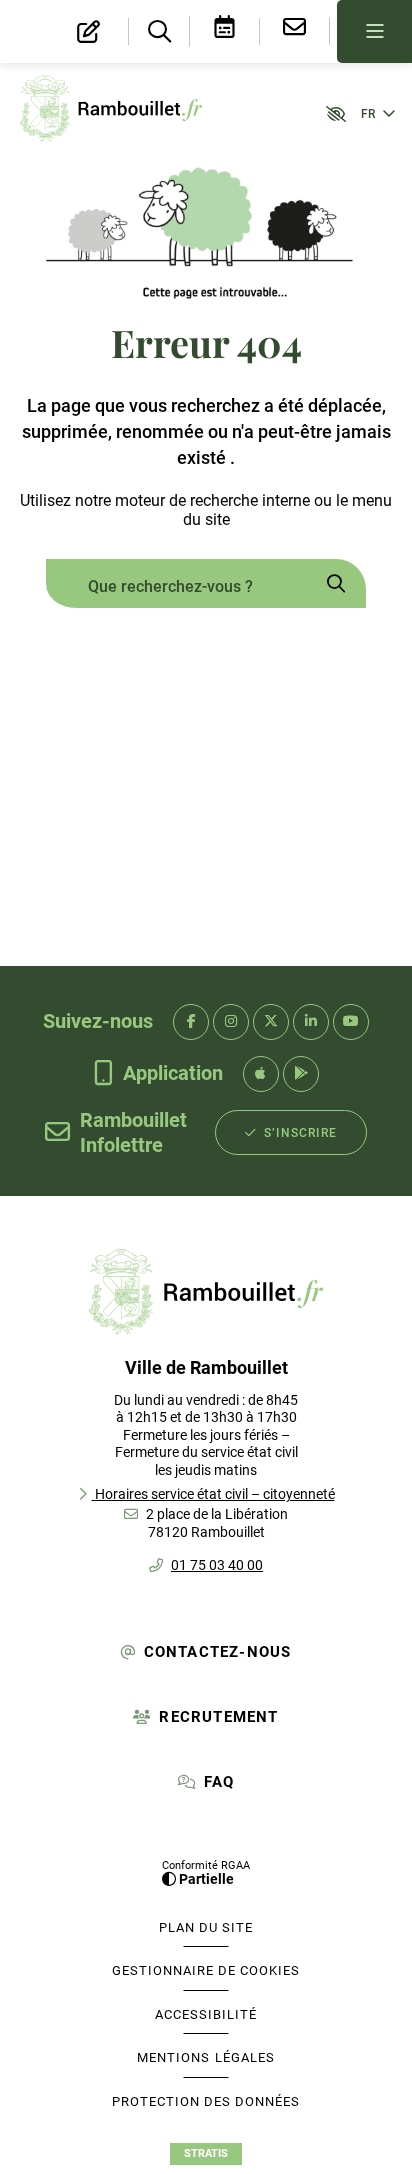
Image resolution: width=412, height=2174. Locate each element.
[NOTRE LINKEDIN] (311, 1022)
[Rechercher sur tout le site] (336, 586)
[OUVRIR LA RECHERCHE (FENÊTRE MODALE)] (159, 32)
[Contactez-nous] (295, 31)
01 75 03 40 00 (217, 1565)
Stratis (206, 2153)
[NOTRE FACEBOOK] (191, 1022)
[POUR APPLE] (261, 1074)
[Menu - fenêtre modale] (374, 31)
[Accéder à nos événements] (225, 31)
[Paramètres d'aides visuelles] (327, 113)
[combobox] (176, 586)
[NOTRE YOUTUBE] (351, 1022)
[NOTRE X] (271, 1022)
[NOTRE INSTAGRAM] (231, 1022)
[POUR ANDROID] (301, 1074)
